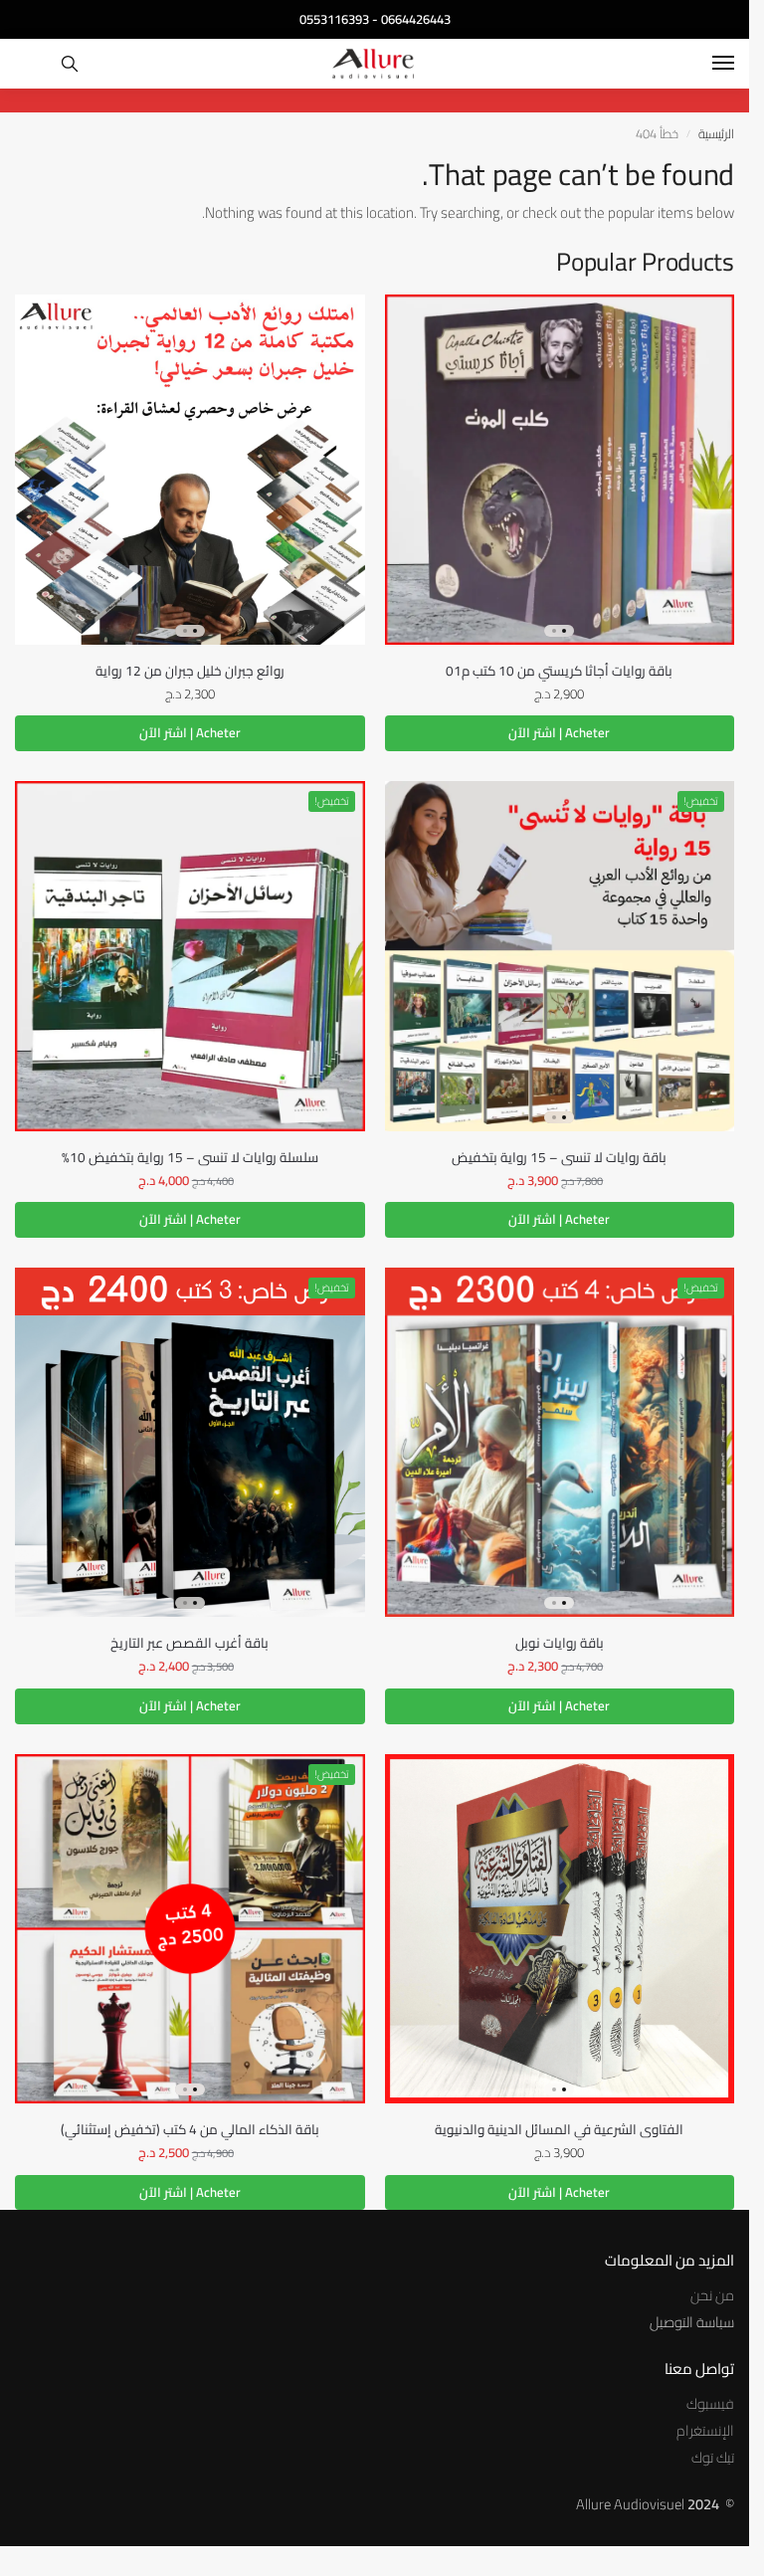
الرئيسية (716, 133)
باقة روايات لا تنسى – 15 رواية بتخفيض (559, 1157)
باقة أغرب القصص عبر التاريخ (190, 1643)
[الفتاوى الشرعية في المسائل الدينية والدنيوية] (560, 1929)
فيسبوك (710, 2403)
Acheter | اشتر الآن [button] (559, 732)
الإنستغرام (705, 2430)
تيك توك (713, 2457)
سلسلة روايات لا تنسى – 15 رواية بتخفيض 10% (190, 1157)
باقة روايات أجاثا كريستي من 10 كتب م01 (559, 671)
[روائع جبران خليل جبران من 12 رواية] (190, 470)
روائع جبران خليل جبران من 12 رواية (190, 671)
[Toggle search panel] (70, 64)
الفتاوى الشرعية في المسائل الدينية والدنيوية (559, 2129)
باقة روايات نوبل (560, 1643)
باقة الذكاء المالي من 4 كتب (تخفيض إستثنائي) (190, 2129)
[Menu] (704, 64)
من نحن (712, 2295)
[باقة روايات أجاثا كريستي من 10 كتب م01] (560, 470)
